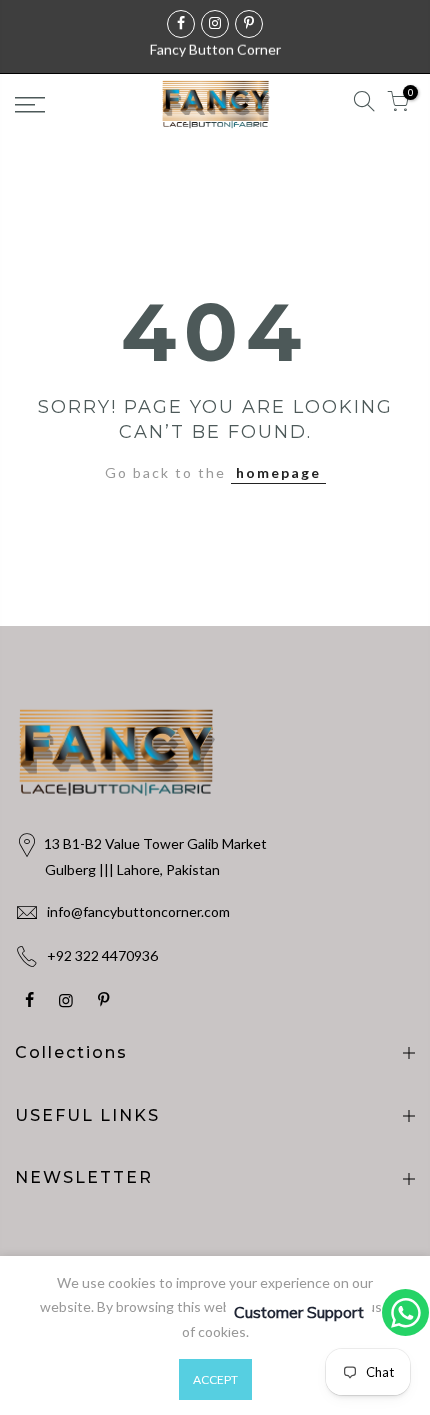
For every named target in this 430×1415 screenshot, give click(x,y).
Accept (215, 1379)
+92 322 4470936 (102, 955)
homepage (278, 472)
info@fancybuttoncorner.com (138, 911)
